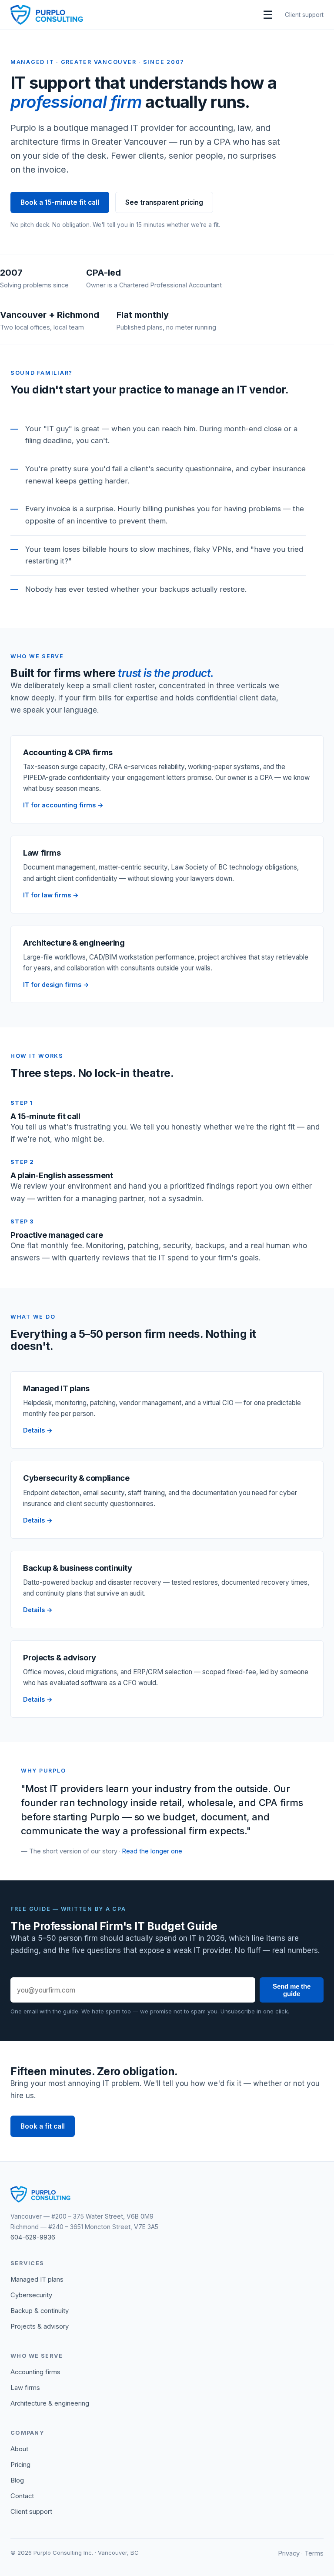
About (19, 2449)
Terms (314, 2553)
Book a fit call (43, 2126)
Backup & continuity (40, 2311)
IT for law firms (47, 895)
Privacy (289, 2553)
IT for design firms (52, 985)
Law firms (25, 2388)
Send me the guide (292, 1990)
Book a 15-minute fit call (60, 202)
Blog (17, 2480)
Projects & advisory (40, 2326)
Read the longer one (152, 1851)
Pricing (20, 2465)
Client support (304, 15)
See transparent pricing (164, 202)
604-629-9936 (33, 2237)
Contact (22, 2496)
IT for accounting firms (59, 805)
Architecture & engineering (50, 2403)
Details (34, 1430)
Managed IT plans (37, 2279)
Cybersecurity (31, 2295)
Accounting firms (35, 2372)
